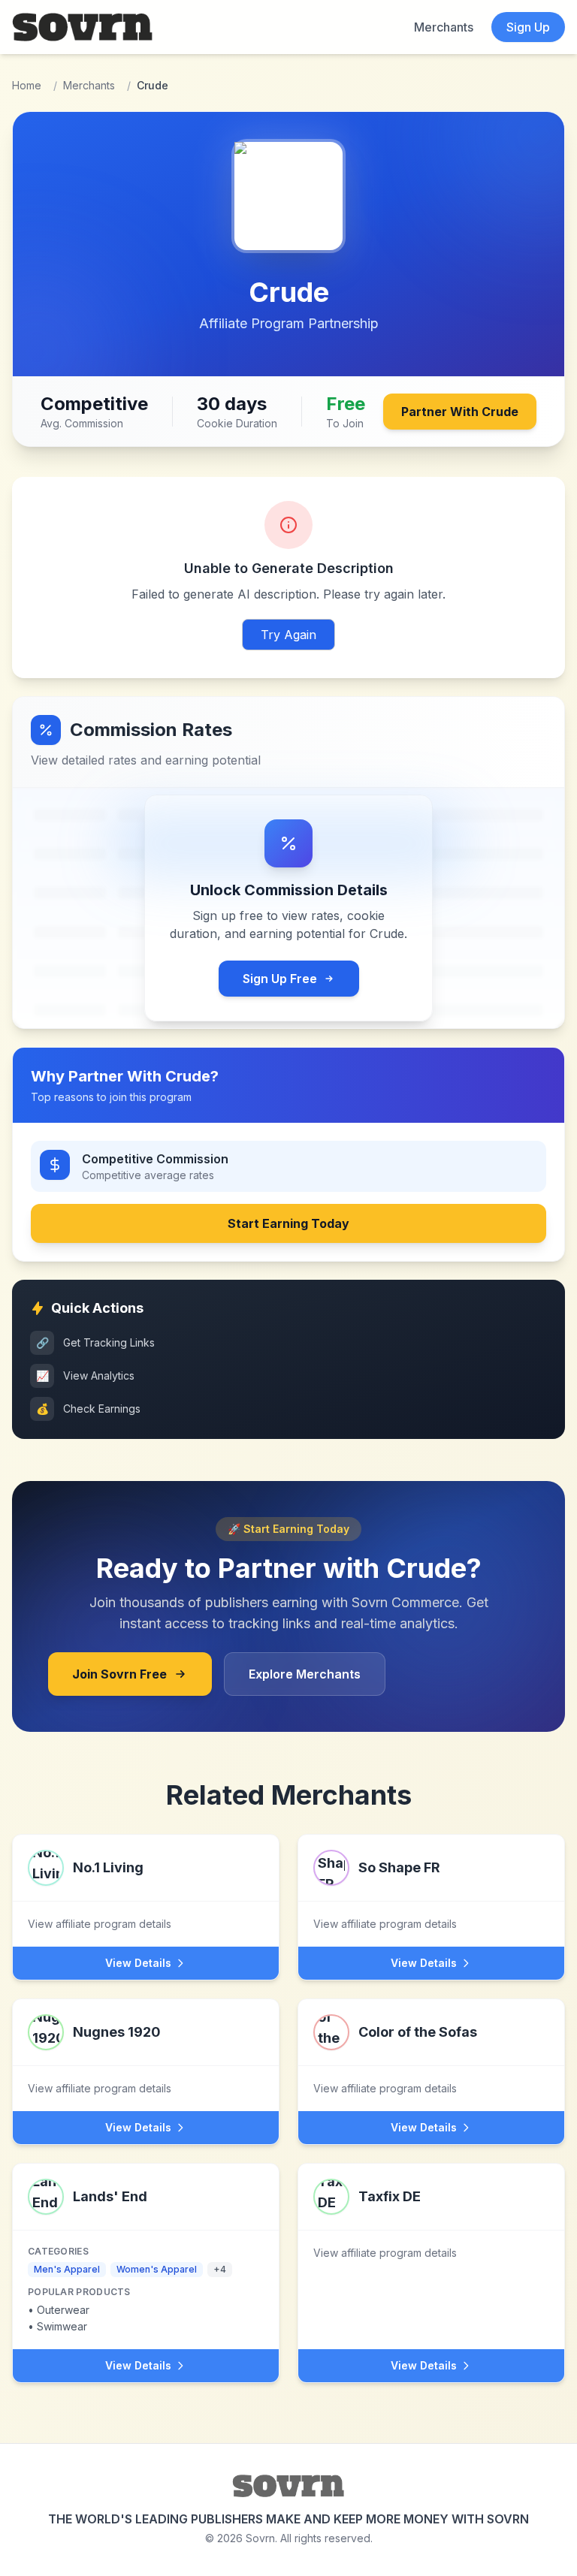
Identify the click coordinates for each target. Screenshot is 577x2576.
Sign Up (528, 27)
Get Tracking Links (96, 1342)
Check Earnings (89, 1409)
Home (27, 85)
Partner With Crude (460, 412)
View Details (138, 1963)
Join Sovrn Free (119, 1674)
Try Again (288, 635)
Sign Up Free (280, 979)
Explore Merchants (305, 1674)
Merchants (444, 27)
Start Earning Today (288, 1223)
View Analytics (86, 1375)
